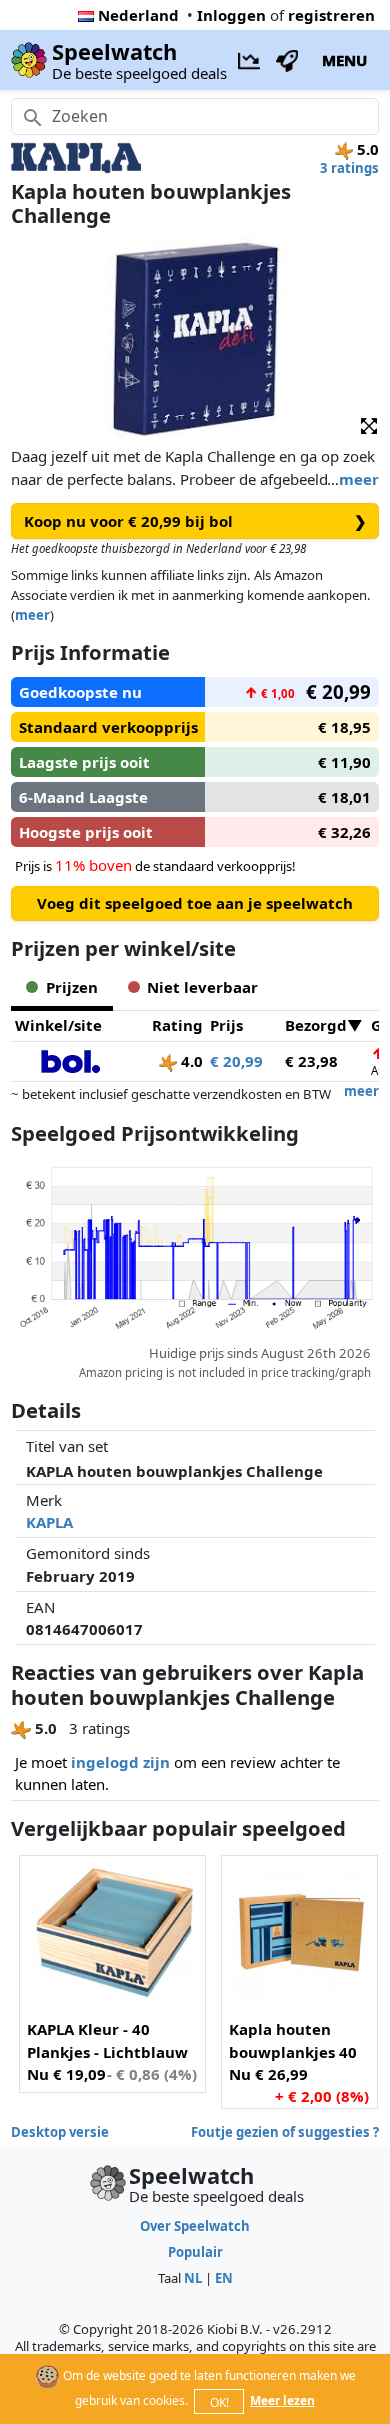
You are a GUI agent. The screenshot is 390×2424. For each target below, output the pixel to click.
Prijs (226, 1025)
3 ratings (349, 168)
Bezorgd (316, 1025)
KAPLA (49, 1522)
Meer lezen (282, 2400)
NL (193, 2278)
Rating (177, 1025)
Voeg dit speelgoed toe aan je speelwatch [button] (195, 903)
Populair (195, 2252)
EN (224, 2278)
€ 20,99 (236, 1061)
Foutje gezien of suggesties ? (285, 2132)
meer (359, 479)
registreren (331, 15)
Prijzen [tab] (72, 987)
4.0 (190, 1061)
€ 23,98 (311, 1061)
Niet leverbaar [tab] (202, 987)
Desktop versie (60, 2132)
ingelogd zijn (120, 1762)
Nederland (138, 15)
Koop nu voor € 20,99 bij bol (195, 521)
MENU (344, 60)
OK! (219, 2402)
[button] (369, 424)
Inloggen (231, 15)
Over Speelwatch (195, 2226)
